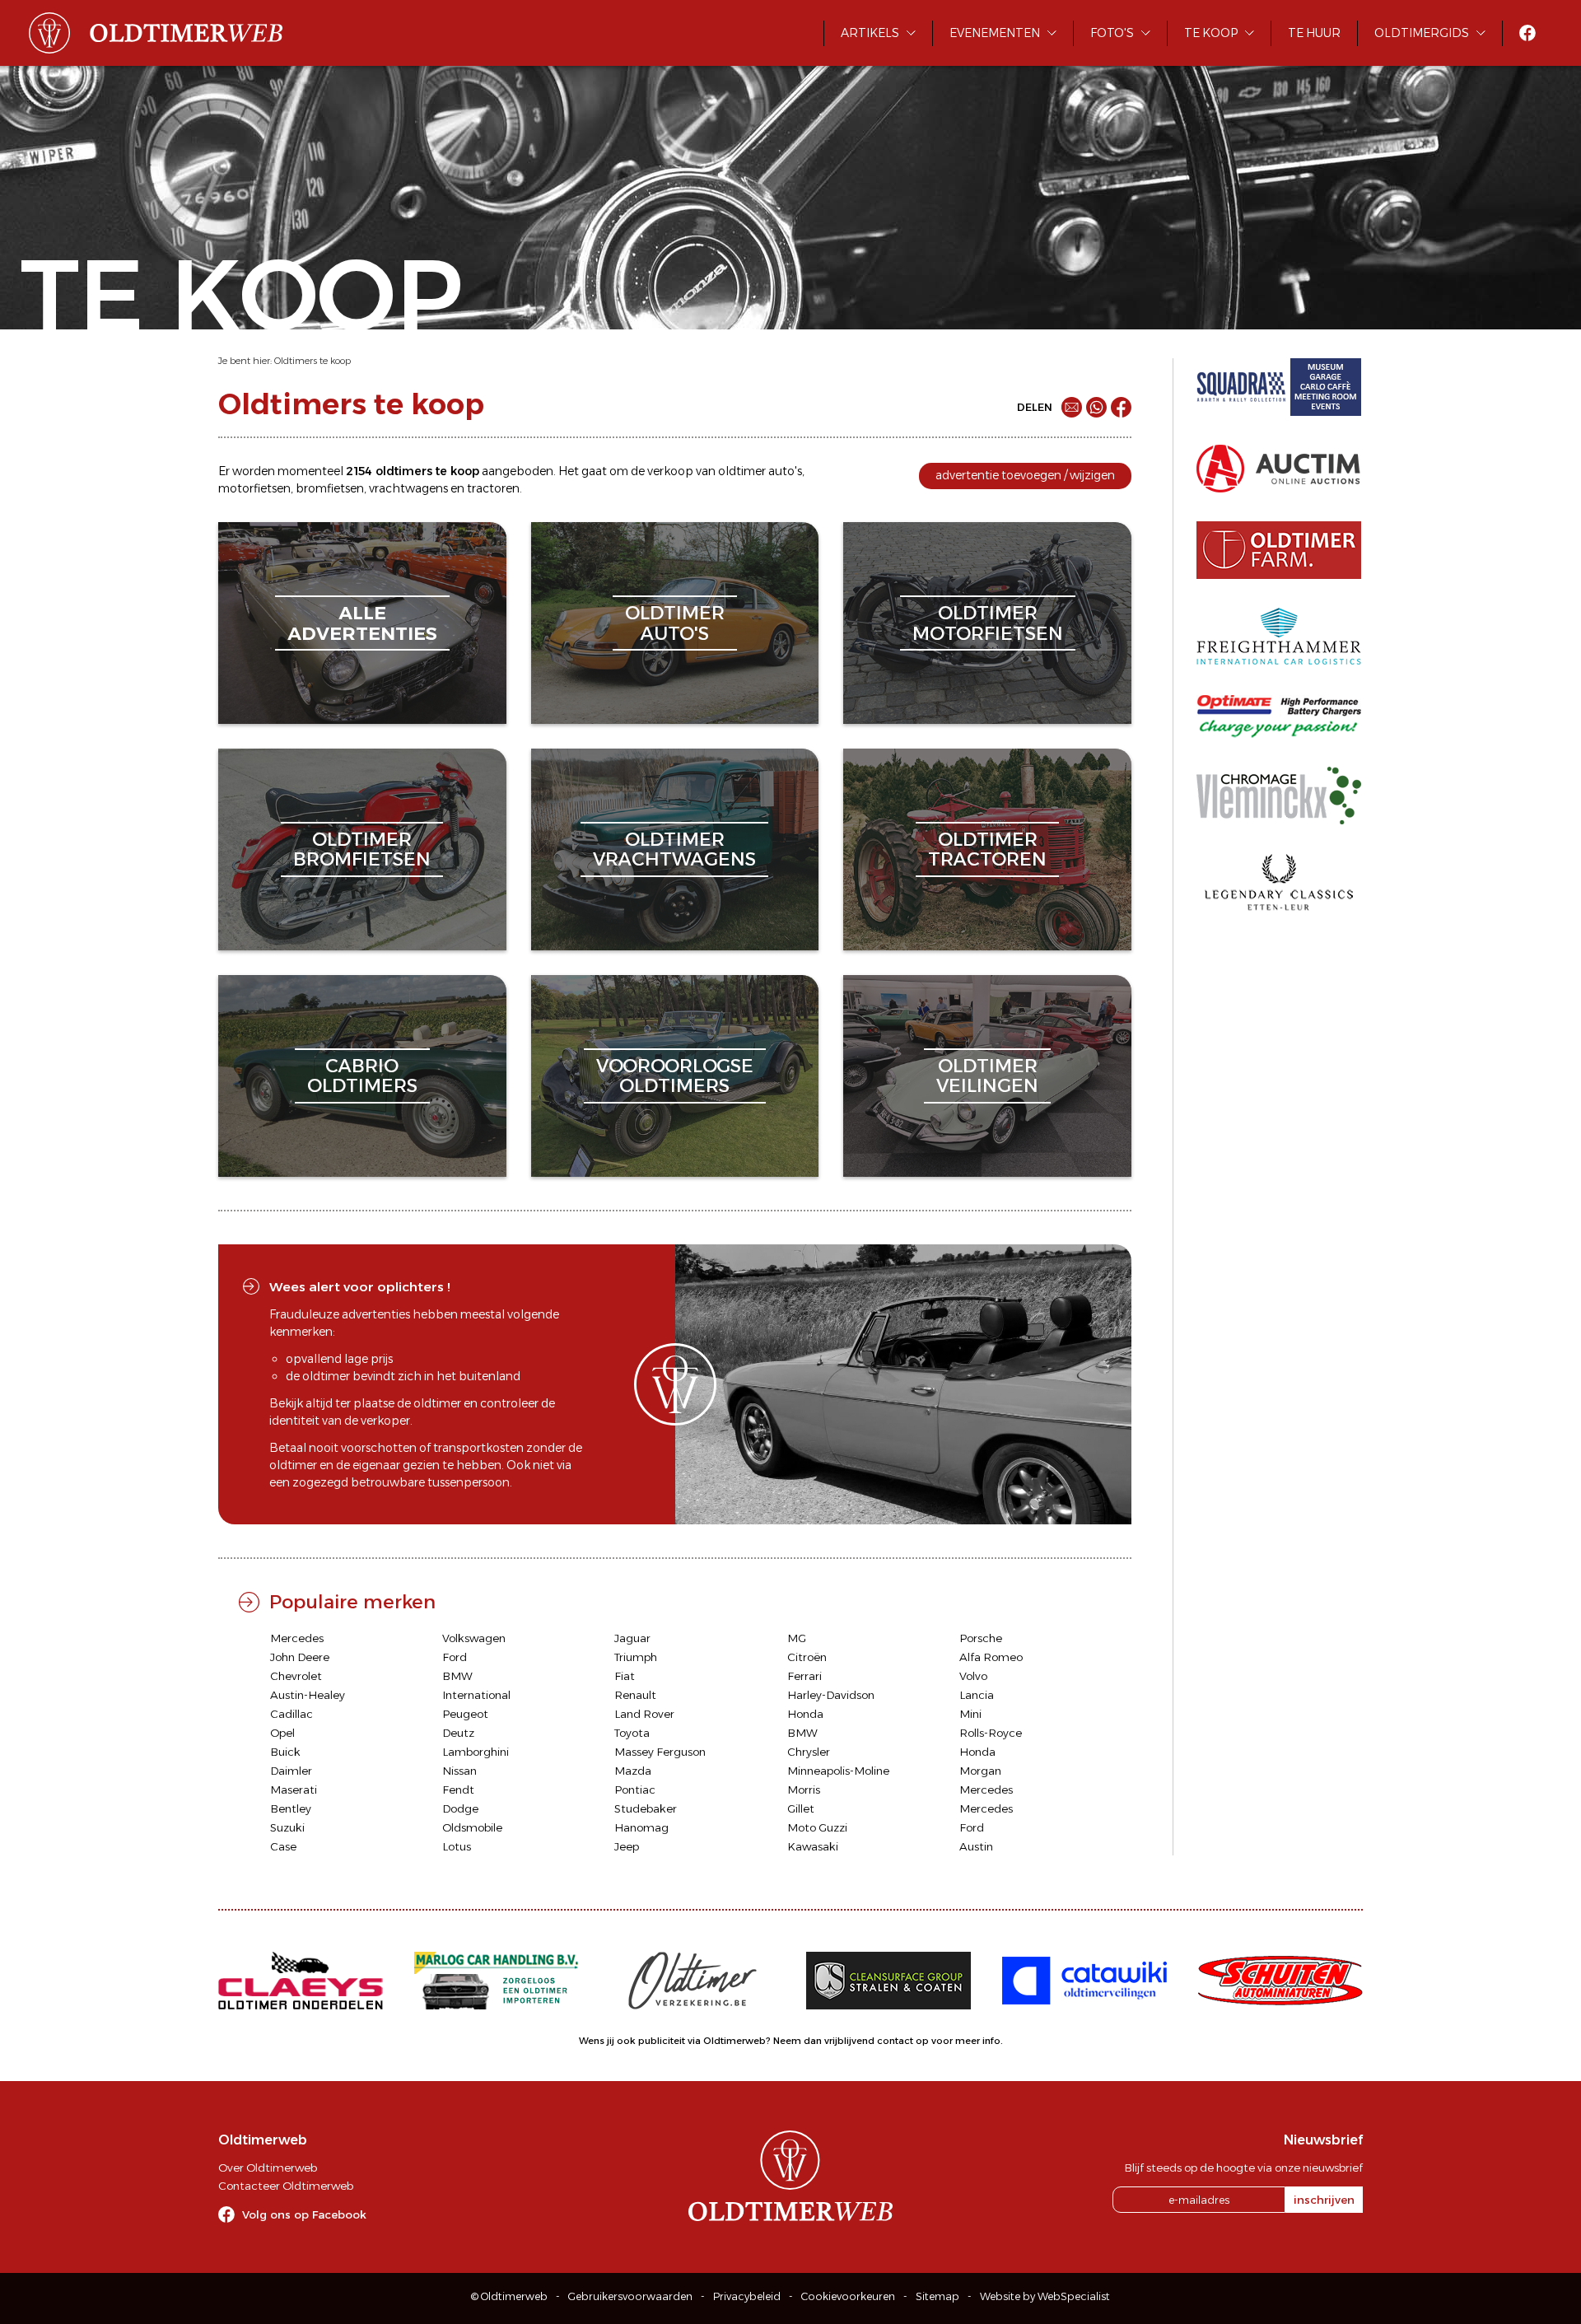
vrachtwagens (408, 488)
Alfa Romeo (991, 1657)
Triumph (636, 1657)
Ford (455, 1657)
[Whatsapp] (1096, 407)
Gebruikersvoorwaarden (630, 2296)
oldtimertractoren (987, 849)
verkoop (670, 471)
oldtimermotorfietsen (988, 623)
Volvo (973, 1676)
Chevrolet (296, 1676)
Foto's (1112, 33)
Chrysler (809, 1752)
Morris (804, 1790)
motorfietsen (254, 488)
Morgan (980, 1771)
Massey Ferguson (660, 1752)
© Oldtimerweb (509, 2296)
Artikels (870, 33)
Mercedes (297, 1638)
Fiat (625, 1676)
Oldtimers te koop (312, 361)
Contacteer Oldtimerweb (286, 2186)
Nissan (459, 1771)
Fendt (458, 1790)
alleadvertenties (362, 623)
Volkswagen (474, 1638)
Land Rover (644, 1714)
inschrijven (1324, 2200)
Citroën (807, 1657)
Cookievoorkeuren (848, 2296)
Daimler (291, 1771)
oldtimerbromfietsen (362, 849)
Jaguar (632, 1638)
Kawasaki (813, 1846)
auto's (785, 471)
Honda (805, 1714)
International (476, 1695)
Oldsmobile (472, 1827)
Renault (635, 1695)
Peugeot (465, 1714)
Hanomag (641, 1827)
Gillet (801, 1808)
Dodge (460, 1808)
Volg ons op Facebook (304, 2214)
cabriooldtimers (362, 1076)
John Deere (300, 1657)
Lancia (977, 1695)
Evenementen (995, 33)
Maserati (294, 1790)
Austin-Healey (308, 1695)
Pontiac (635, 1790)
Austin (976, 1846)
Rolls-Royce (991, 1733)
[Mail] (1072, 407)
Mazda (633, 1771)
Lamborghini (476, 1752)
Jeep (627, 1846)
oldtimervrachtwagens (674, 849)
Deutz (458, 1733)
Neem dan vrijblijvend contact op (851, 2041)
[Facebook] (1121, 407)
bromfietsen (330, 488)
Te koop (1211, 33)
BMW (457, 1676)
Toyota (632, 1733)
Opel (282, 1733)
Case (283, 1846)
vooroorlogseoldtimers (675, 1076)
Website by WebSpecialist (1045, 2296)
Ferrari (804, 1676)
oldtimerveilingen (987, 1076)
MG (797, 1638)
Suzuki (287, 1827)
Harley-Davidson (831, 1695)
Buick (285, 1752)
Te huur (1314, 33)
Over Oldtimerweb (268, 2168)
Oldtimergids (1422, 33)
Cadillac (291, 1714)
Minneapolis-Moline (838, 1771)
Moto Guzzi (817, 1827)
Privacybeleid (747, 2296)
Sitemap (937, 2296)
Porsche (981, 1638)
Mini (970, 1714)
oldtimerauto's (675, 623)
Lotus (457, 1846)
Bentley (291, 1808)
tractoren (493, 488)
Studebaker (646, 1808)
